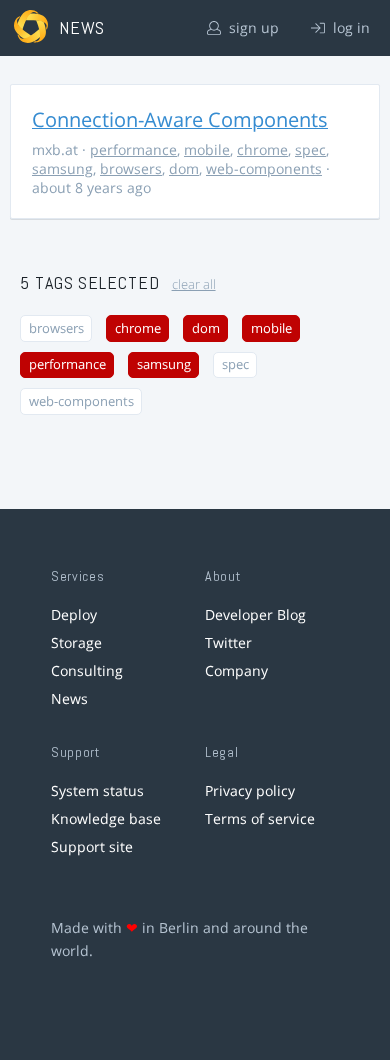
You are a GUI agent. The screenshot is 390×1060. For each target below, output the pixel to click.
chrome (262, 149)
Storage (76, 642)
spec (310, 149)
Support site (92, 846)
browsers (131, 168)
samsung (62, 168)
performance (133, 149)
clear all (194, 284)
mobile (207, 149)
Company (236, 670)
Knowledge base (106, 818)
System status (97, 790)
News (69, 698)
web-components (264, 168)
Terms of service (260, 818)
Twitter (228, 642)
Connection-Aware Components (180, 119)
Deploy (74, 614)
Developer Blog (255, 614)
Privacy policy (250, 790)
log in (349, 27)
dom (184, 168)
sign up (252, 27)
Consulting (87, 670)
